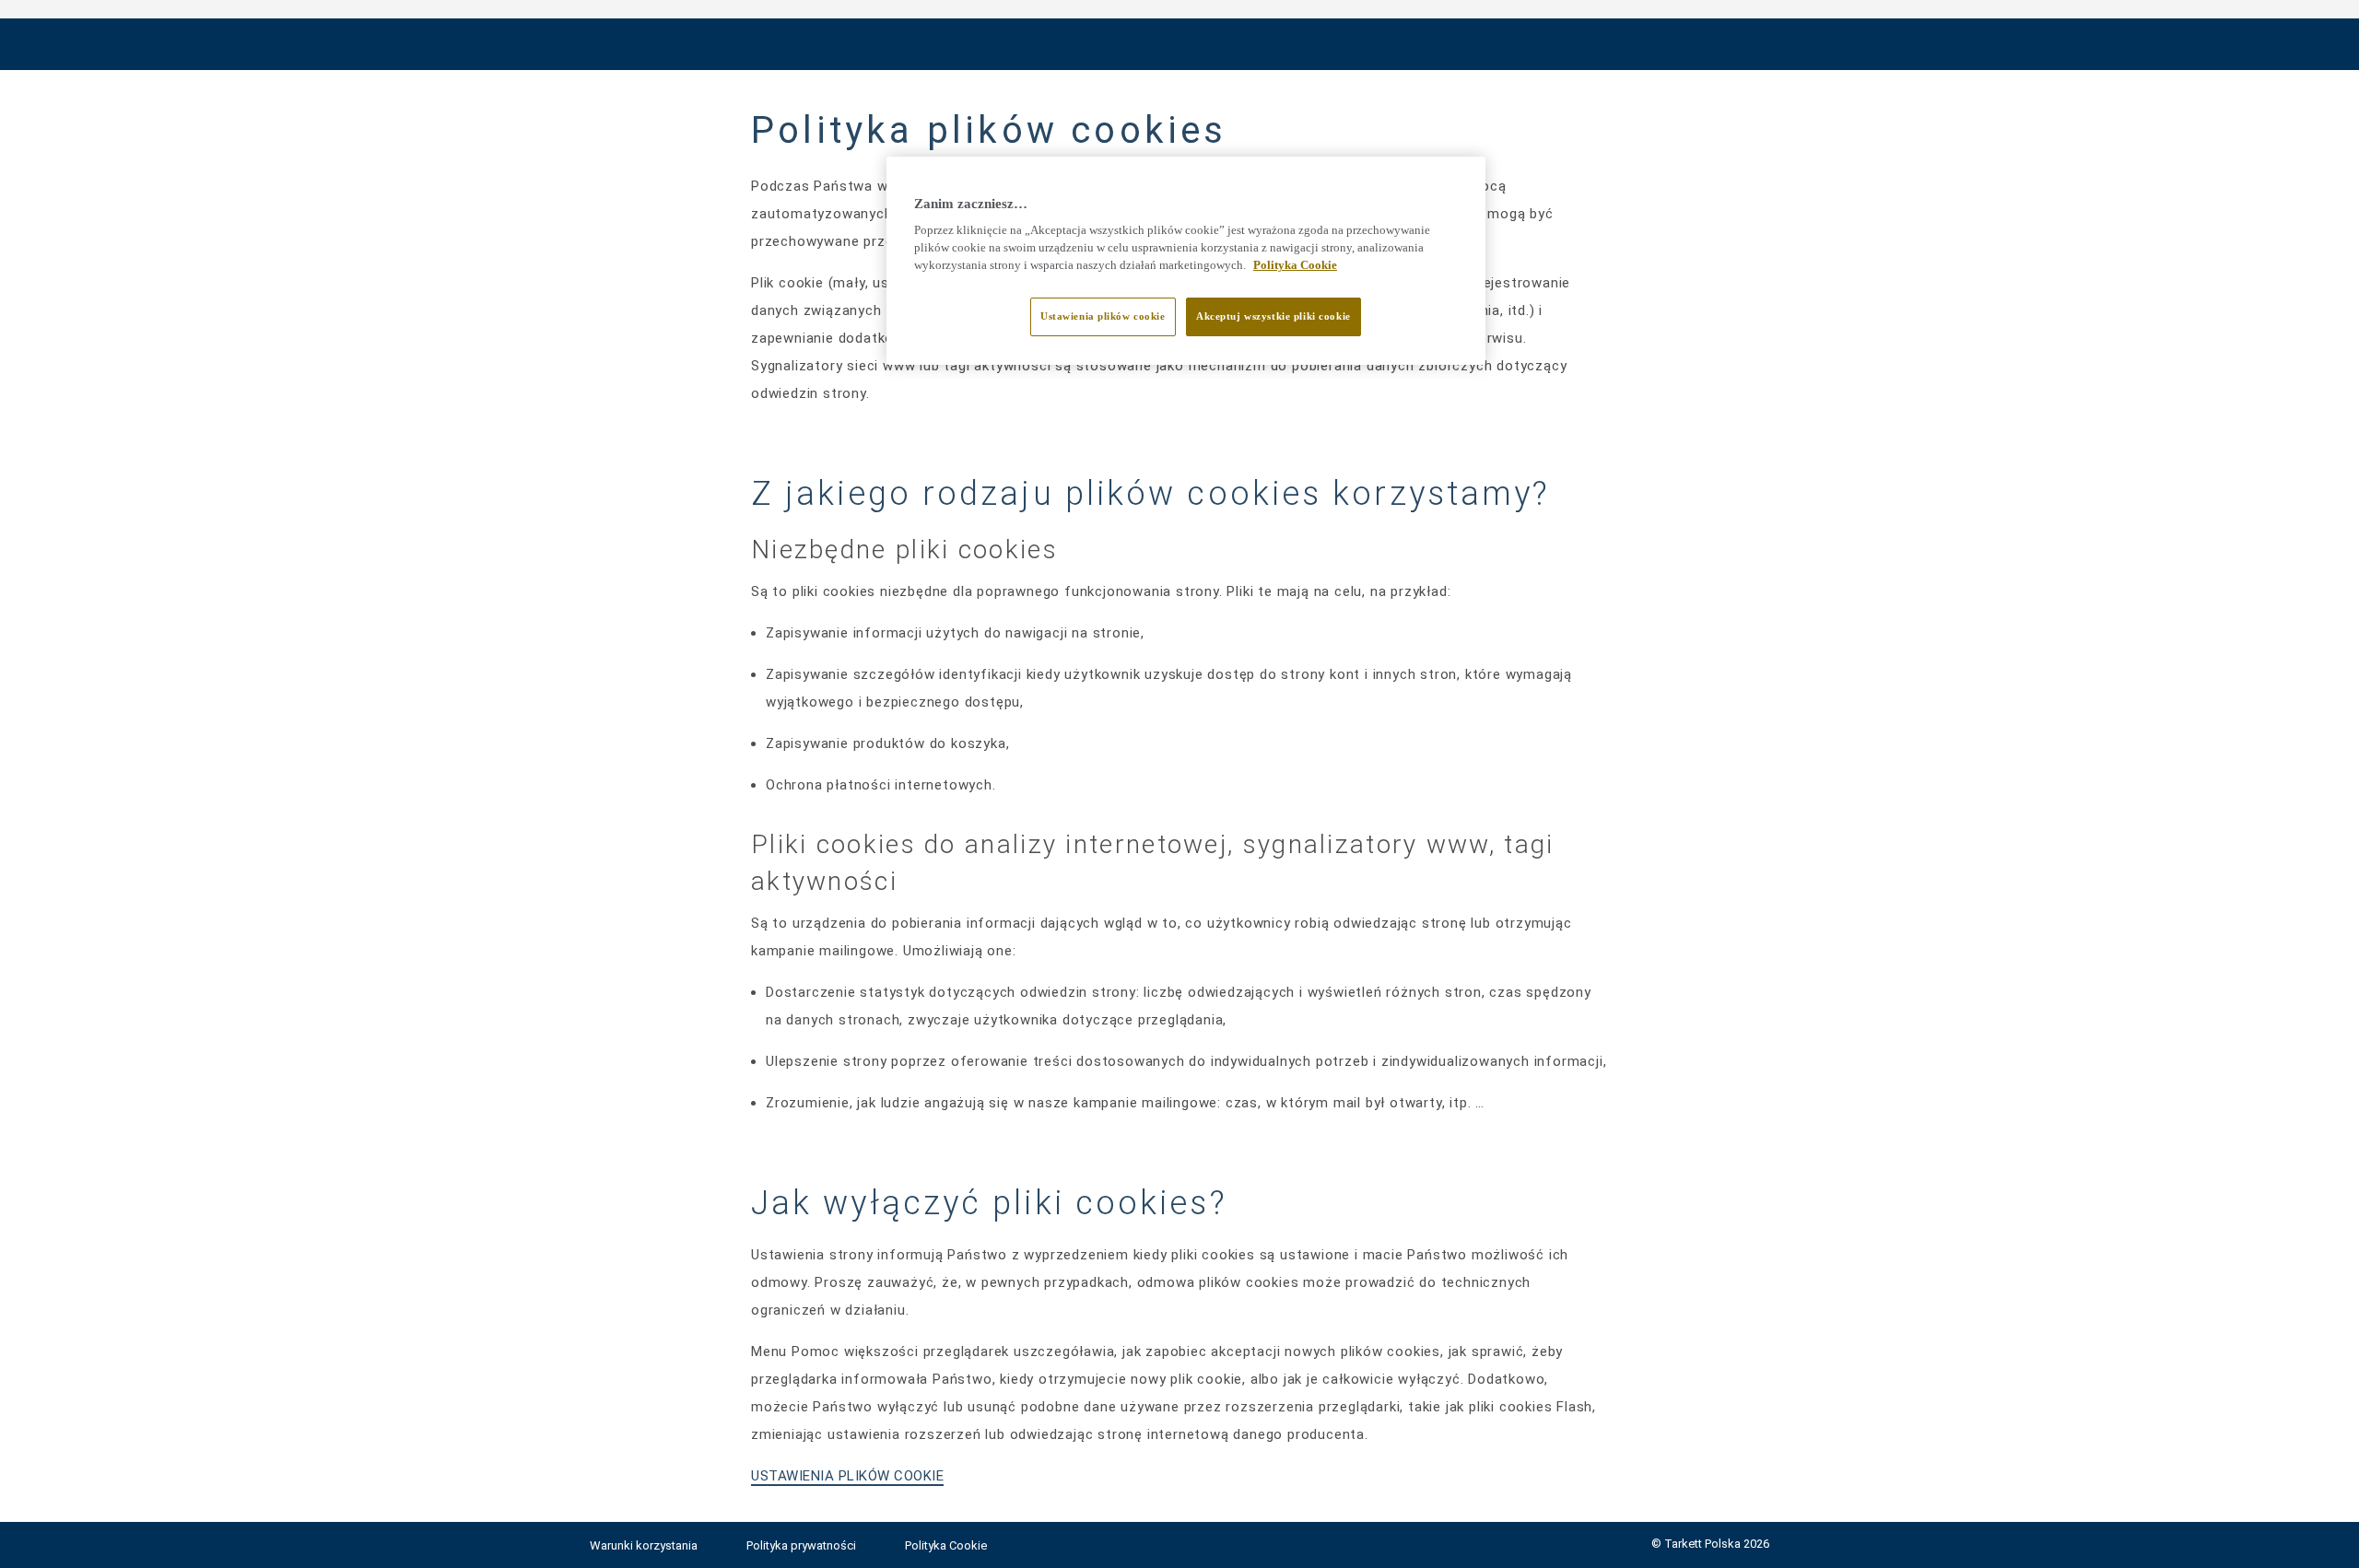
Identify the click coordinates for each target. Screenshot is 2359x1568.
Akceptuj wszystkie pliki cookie (1273, 316)
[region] (1186, 261)
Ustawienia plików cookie (1103, 316)
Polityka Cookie (946, 1545)
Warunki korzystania (645, 1545)
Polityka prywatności (803, 1545)
